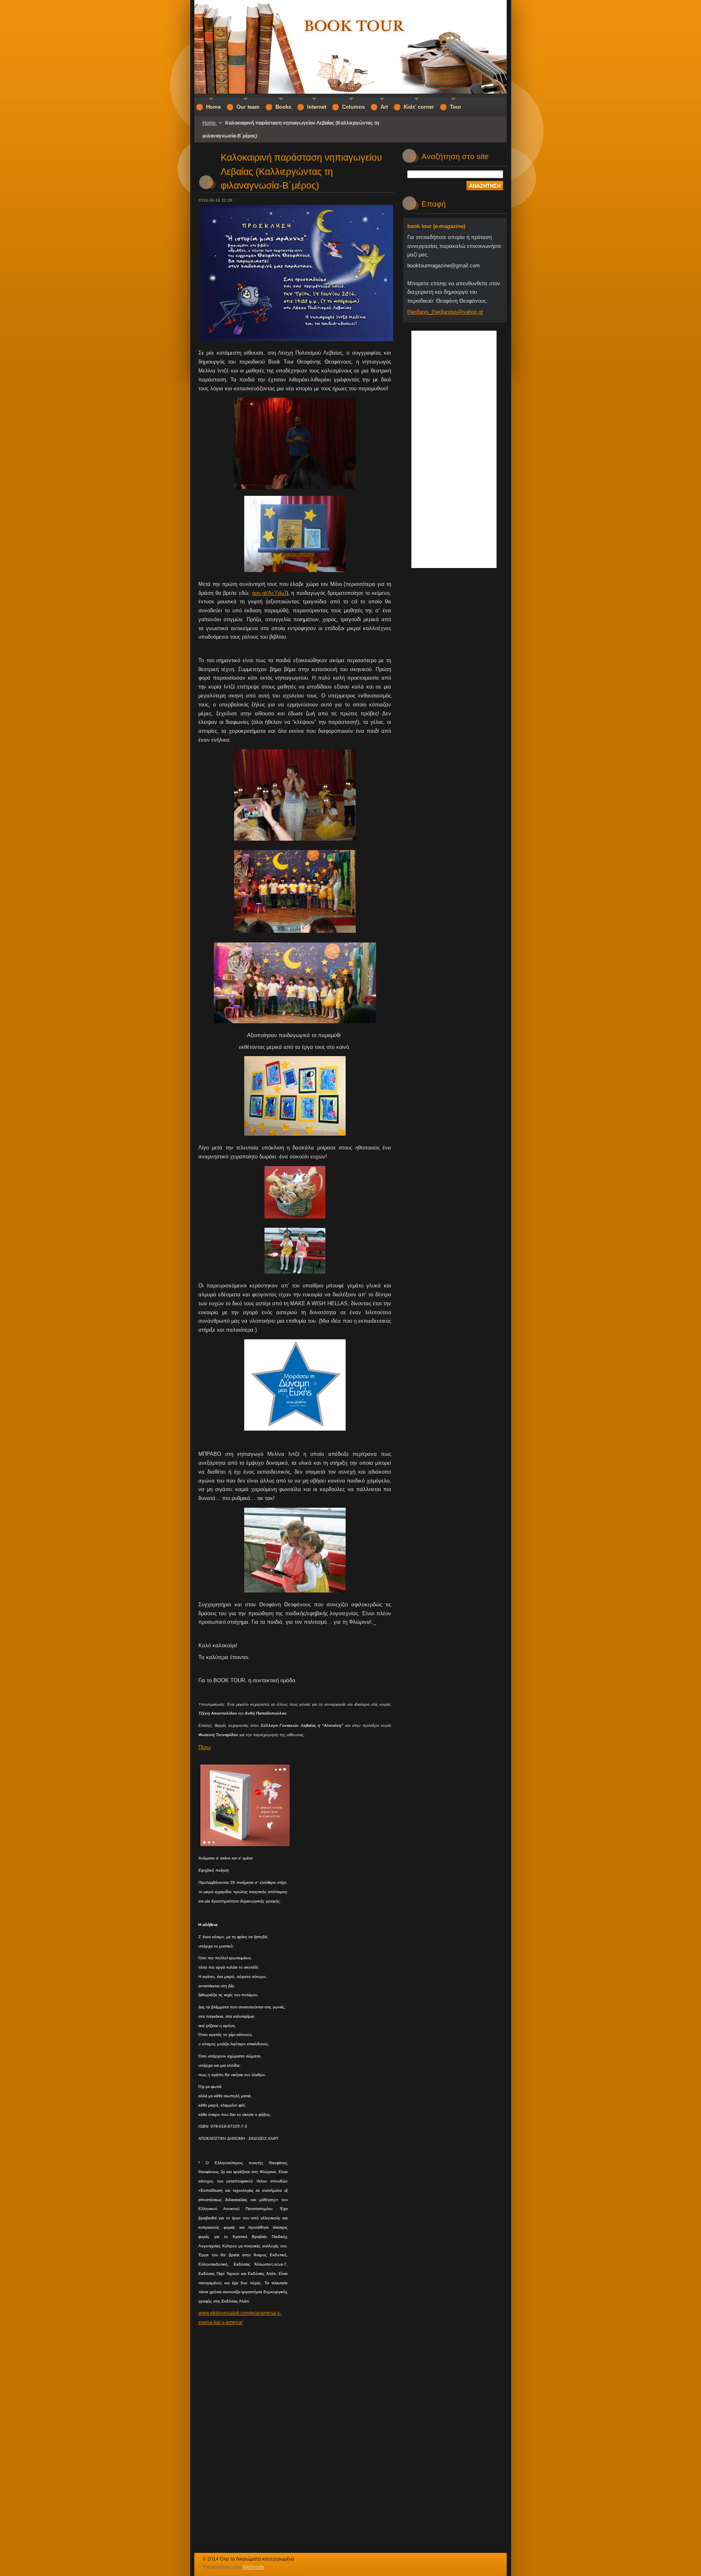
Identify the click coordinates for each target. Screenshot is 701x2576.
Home (210, 123)
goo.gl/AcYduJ (269, 593)
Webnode (253, 2567)
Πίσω (204, 1747)
